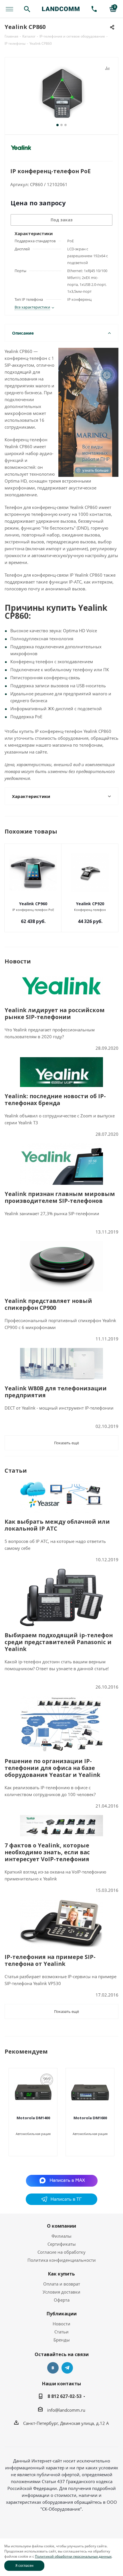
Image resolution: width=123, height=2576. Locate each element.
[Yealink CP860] (61, 93)
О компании (61, 2226)
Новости (61, 2324)
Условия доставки (61, 2292)
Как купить (61, 2274)
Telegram (67, 2368)
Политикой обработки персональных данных (73, 2556)
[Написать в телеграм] (61, 2203)
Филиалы (61, 2236)
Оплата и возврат (62, 2284)
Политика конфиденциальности (62, 2260)
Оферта (62, 2300)
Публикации (62, 2314)
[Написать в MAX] (62, 2180)
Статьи (61, 2332)
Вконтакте (53, 2368)
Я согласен (24, 2566)
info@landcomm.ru (66, 2410)
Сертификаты (62, 2244)
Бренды (62, 2340)
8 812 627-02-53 (65, 2396)
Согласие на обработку (61, 2252)
